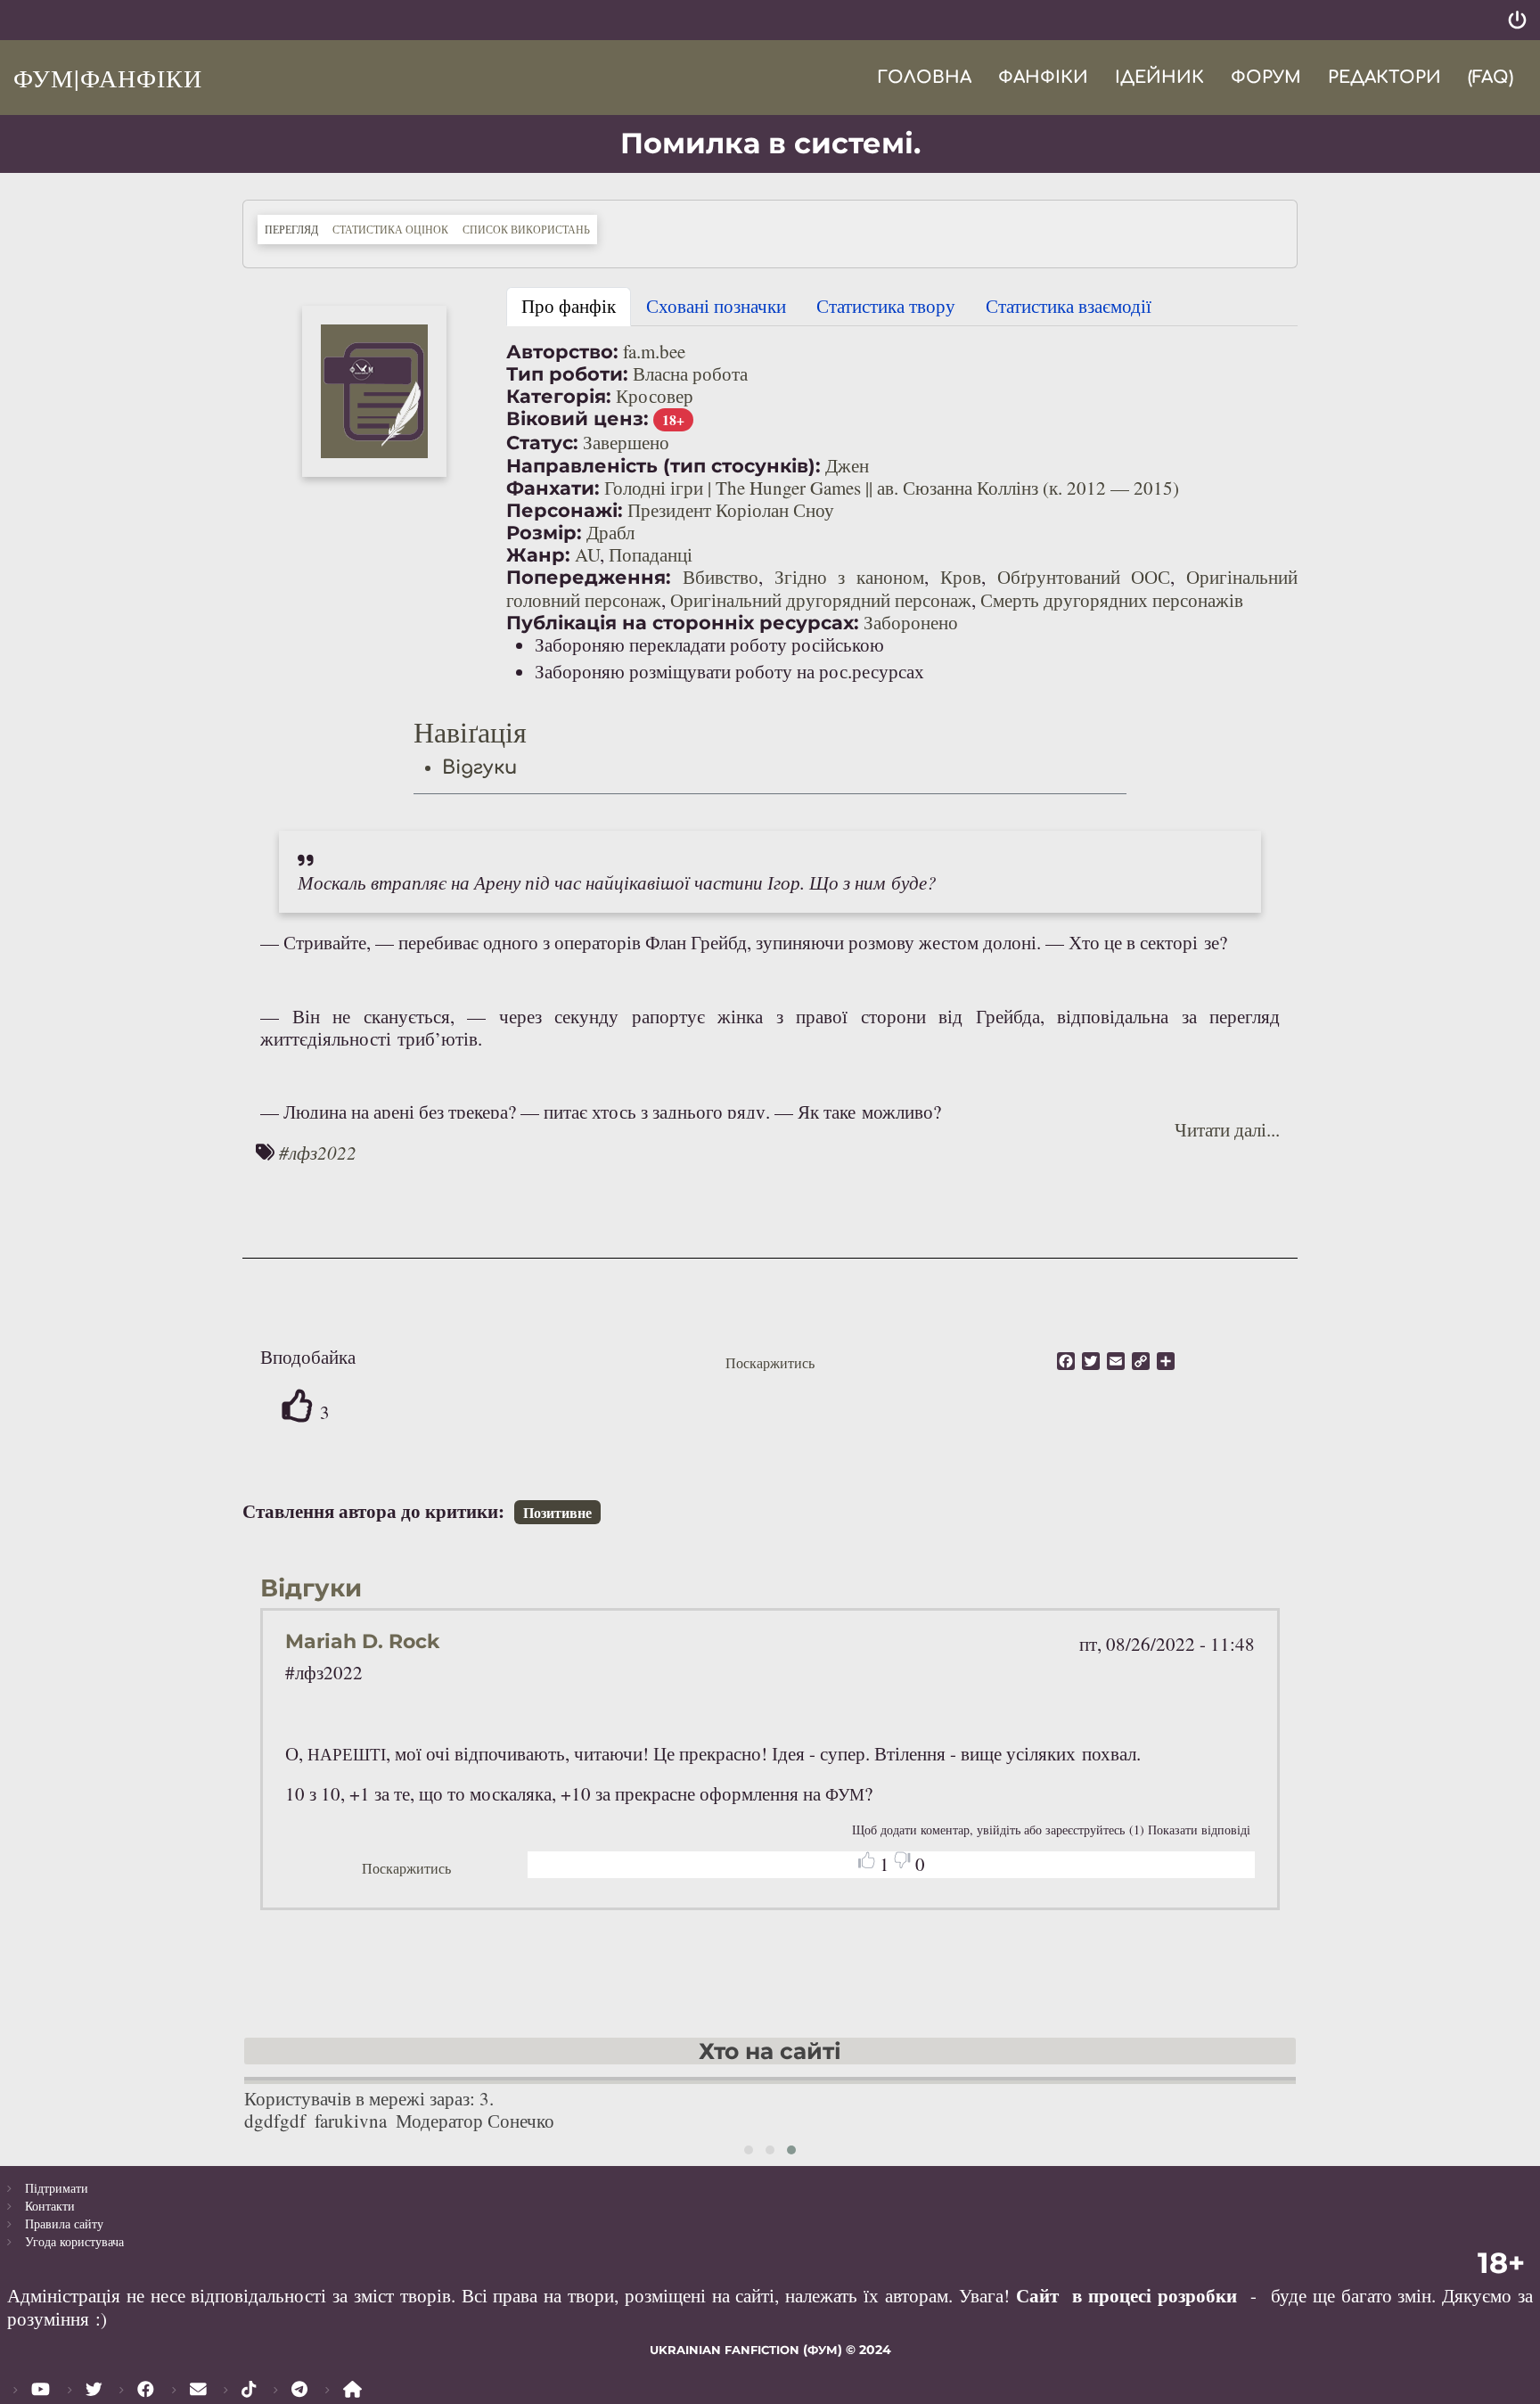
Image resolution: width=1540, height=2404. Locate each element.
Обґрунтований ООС (1084, 577)
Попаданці (651, 554)
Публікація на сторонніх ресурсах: (683, 623)
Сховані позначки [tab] (716, 306)
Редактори (1384, 77)
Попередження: (589, 577)
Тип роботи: (567, 374)
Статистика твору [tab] (886, 306)
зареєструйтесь (1085, 1830)
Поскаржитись (770, 1362)
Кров (961, 577)
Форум (1266, 77)
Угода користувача (74, 2241)
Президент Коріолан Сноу (731, 510)
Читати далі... (1227, 1129)
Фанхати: (553, 488)
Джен (847, 465)
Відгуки (479, 767)
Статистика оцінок (390, 229)
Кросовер (655, 396)
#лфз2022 (318, 1153)
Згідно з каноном (850, 577)
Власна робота (690, 373)
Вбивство (721, 577)
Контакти (50, 2206)
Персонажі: (565, 510)
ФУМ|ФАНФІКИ (108, 78)
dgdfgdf (275, 2121)
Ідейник (1159, 77)
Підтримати (57, 2188)
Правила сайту (64, 2223)
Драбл (610, 532)
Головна (924, 77)
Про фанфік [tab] (569, 306)
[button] (374, 391)
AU (587, 554)
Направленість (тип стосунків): (664, 466)
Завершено (626, 442)
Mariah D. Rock (362, 1641)
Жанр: (538, 555)
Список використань (526, 229)
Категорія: (559, 396)
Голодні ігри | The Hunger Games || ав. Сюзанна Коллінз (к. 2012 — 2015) (892, 488)
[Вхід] (1517, 20)
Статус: (542, 443)
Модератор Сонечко (475, 2121)
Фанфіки (1043, 77)
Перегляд (295, 229)
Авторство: (562, 352)
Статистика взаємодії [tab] (1069, 306)
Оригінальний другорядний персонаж (821, 600)
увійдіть (999, 1830)
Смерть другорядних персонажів (1112, 600)
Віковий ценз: (577, 418)
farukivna (351, 2121)
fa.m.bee (654, 351)
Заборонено (911, 622)
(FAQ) (1491, 77)
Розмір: (544, 533)
